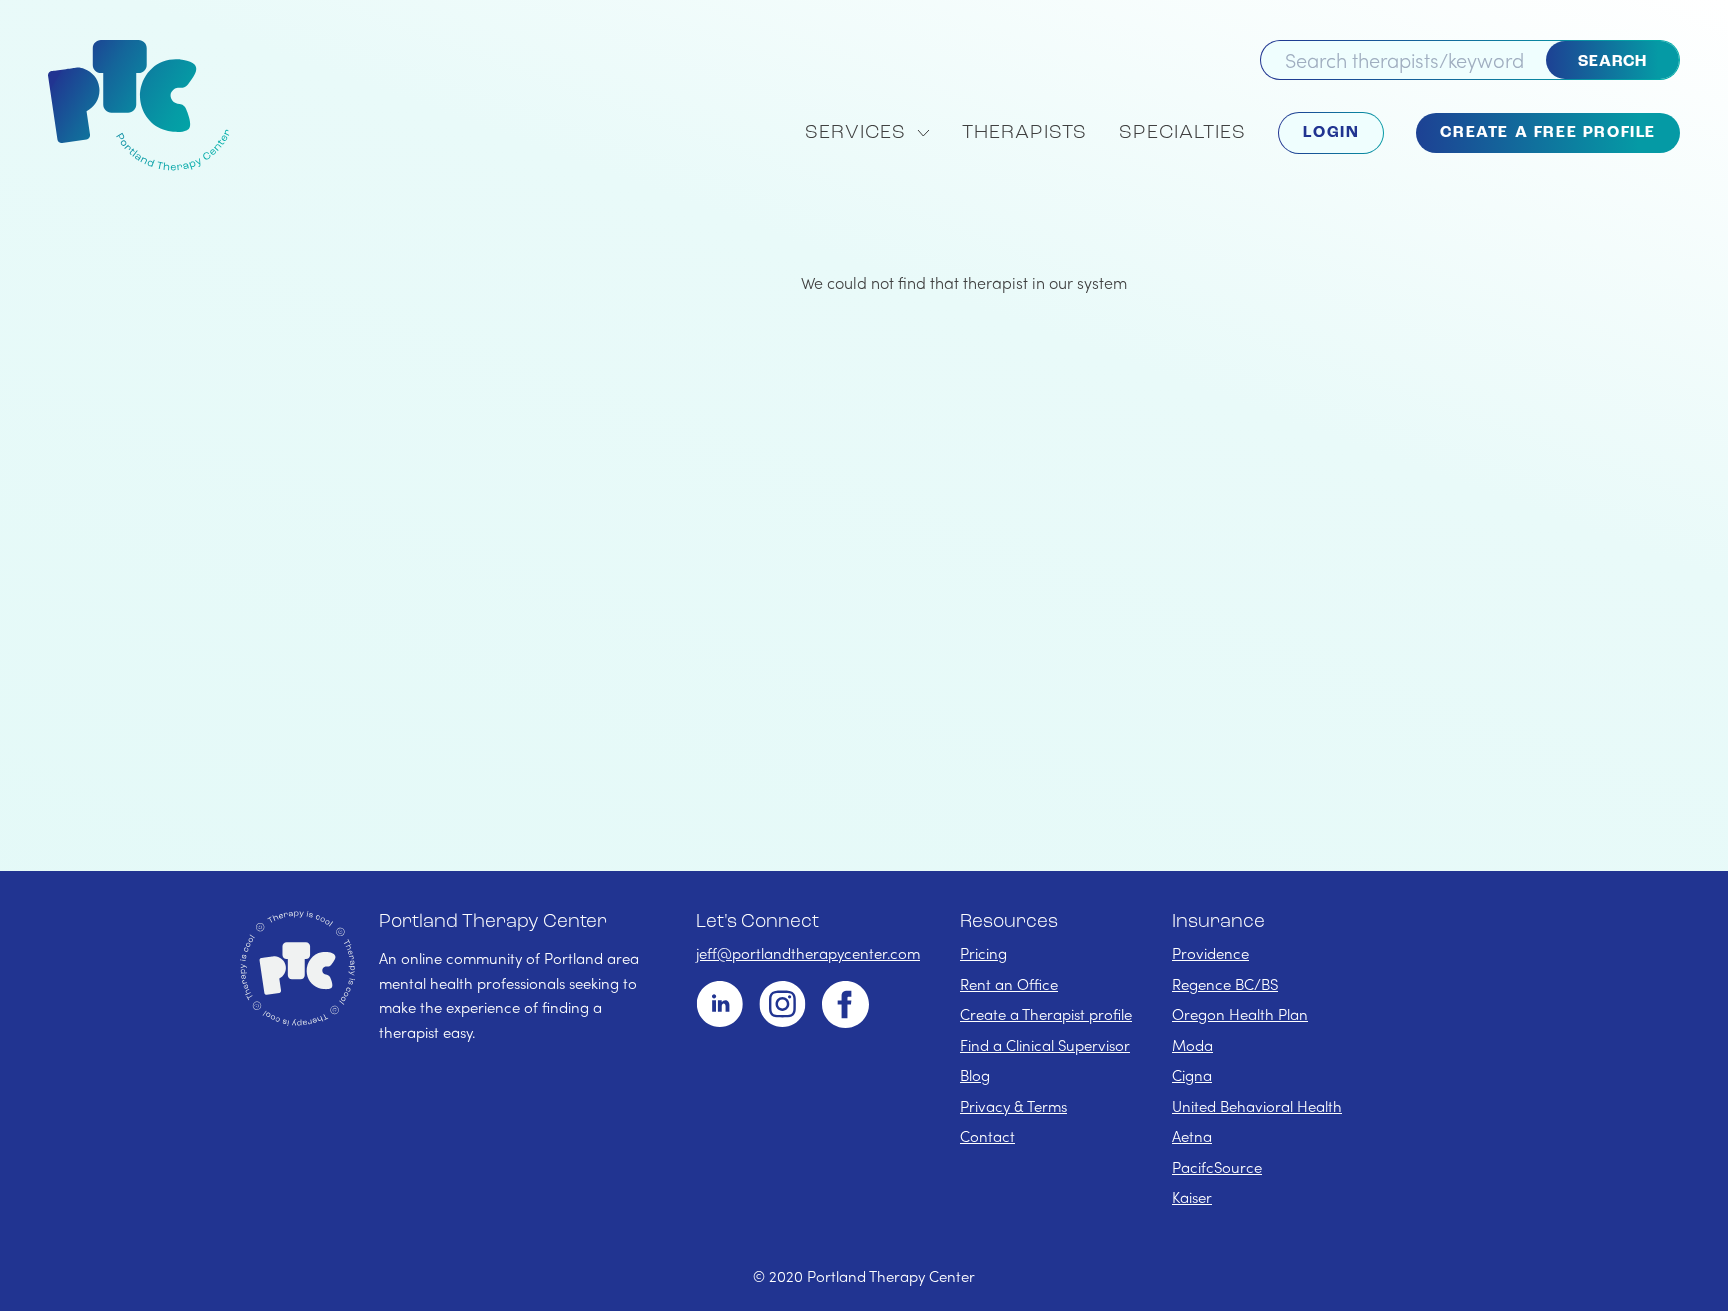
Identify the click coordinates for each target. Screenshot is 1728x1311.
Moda (1192, 1045)
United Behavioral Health (1257, 1106)
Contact (987, 1136)
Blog (975, 1075)
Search (1612, 62)
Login (1331, 133)
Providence (1210, 953)
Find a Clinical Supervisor (1045, 1045)
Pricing (983, 953)
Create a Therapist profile (1046, 1014)
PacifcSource (1217, 1167)
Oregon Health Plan (1240, 1014)
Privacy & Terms (1013, 1106)
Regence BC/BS (1225, 984)
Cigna (1192, 1075)
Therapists (1024, 133)
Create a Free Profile (1548, 133)
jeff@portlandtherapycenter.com (808, 953)
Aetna (1192, 1136)
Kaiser (1192, 1197)
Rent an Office (1009, 984)
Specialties (1182, 133)
